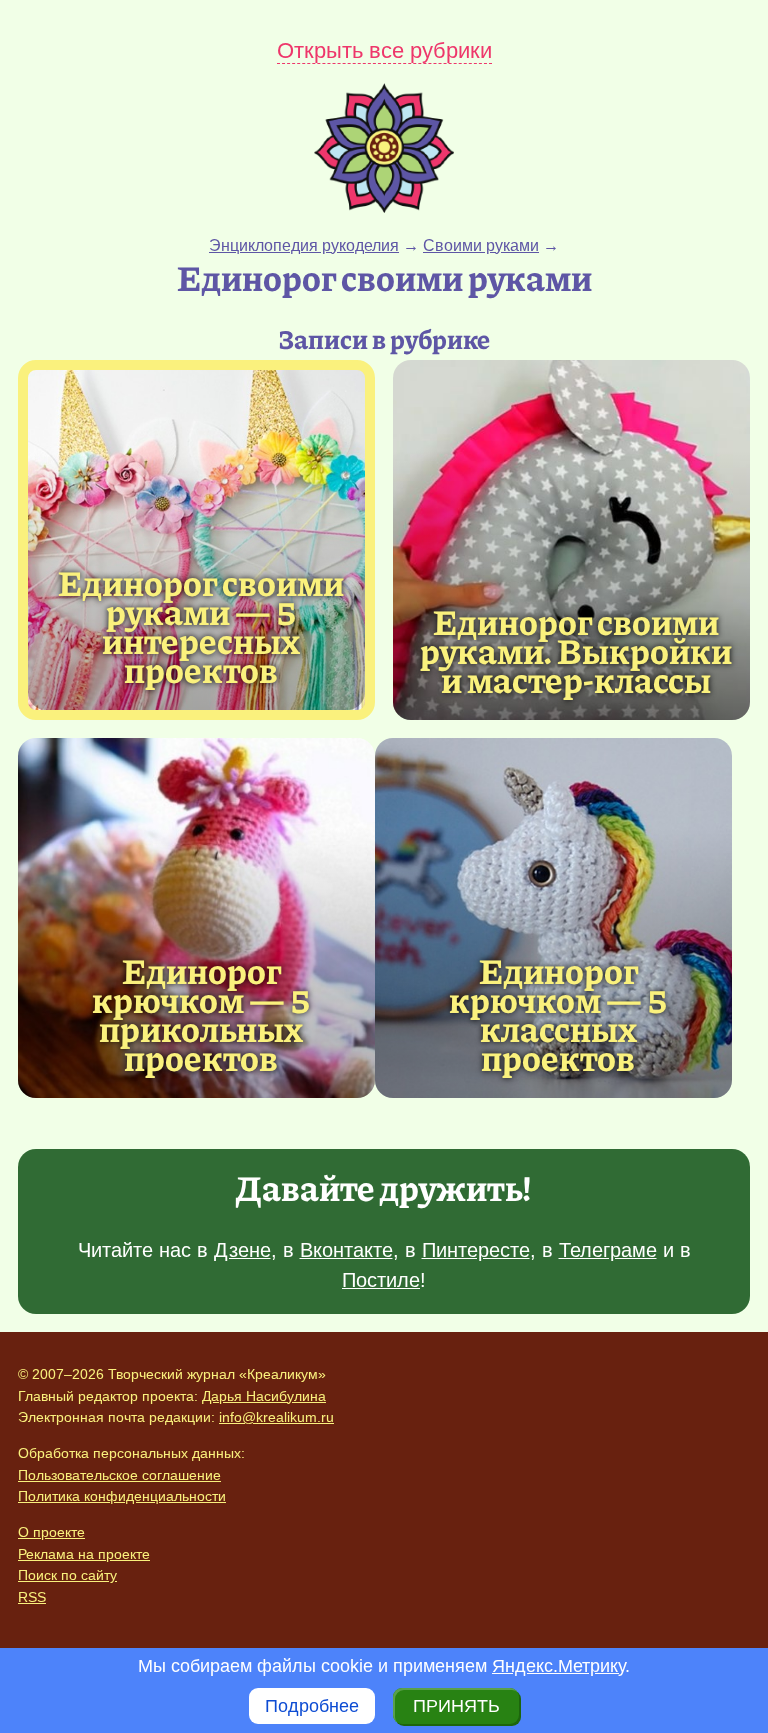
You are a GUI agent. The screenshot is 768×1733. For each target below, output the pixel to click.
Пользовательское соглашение (119, 1475)
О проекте (51, 1532)
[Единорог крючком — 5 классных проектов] (553, 918)
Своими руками (481, 245)
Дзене (242, 1250)
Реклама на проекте (84, 1554)
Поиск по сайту (67, 1575)
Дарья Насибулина (264, 1396)
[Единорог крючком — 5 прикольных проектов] (196, 918)
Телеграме (608, 1250)
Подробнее (312, 1706)
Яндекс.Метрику (558, 1666)
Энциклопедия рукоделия (304, 245)
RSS (32, 1597)
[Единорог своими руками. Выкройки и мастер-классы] (571, 540)
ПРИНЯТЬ (456, 1706)
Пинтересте (476, 1250)
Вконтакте (346, 1250)
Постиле (381, 1280)
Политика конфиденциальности (122, 1496)
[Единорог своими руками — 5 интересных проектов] (196, 540)
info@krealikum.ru (276, 1417)
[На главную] (384, 207)
